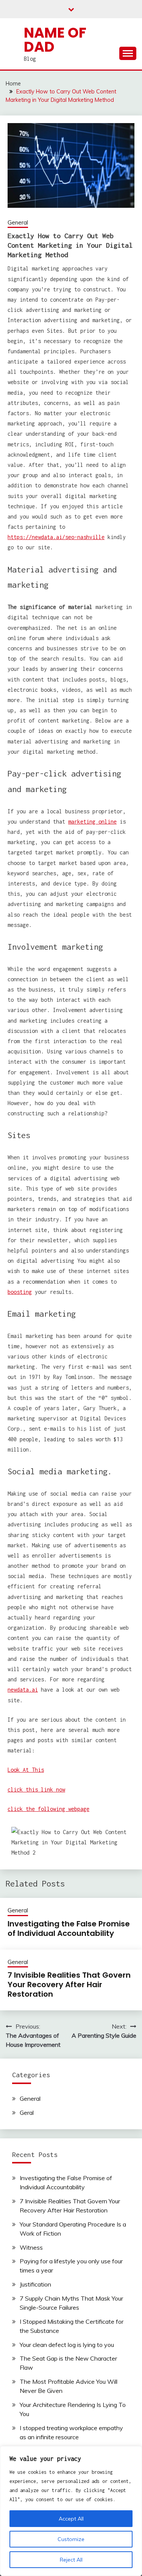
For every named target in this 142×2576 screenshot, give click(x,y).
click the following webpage (48, 1809)
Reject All (71, 2560)
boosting (20, 1292)
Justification (35, 2284)
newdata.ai (23, 1690)
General (18, 222)
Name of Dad (55, 40)
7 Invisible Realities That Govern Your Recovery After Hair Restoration (69, 1985)
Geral (27, 2113)
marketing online (92, 822)
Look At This (26, 1770)
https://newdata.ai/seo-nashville (56, 537)
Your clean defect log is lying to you (67, 2345)
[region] (71, 2511)
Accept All (71, 2519)
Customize (71, 2539)
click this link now (36, 1789)
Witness (31, 2247)
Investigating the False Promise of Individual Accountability (69, 1928)
